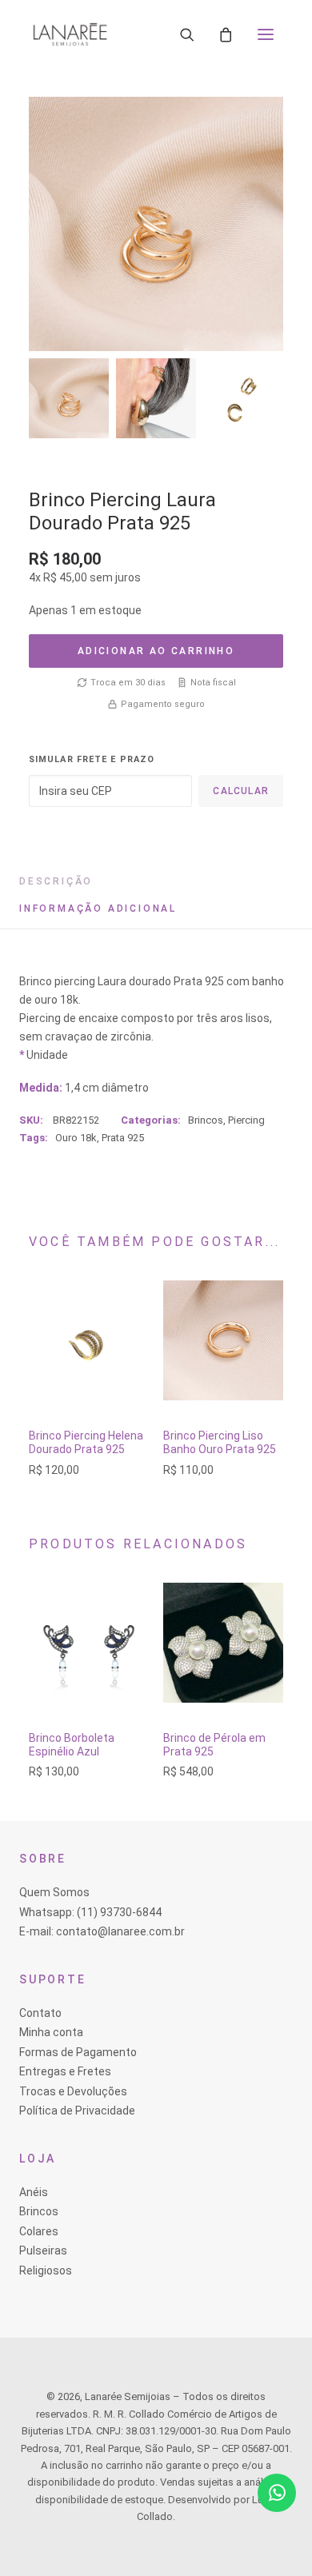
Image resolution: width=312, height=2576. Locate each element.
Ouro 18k (76, 1138)
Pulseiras (43, 2251)
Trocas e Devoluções (73, 2091)
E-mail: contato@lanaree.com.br (102, 1931)
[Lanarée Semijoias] (70, 34)
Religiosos (46, 2270)
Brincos (206, 1120)
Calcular (241, 791)
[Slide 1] (69, 398)
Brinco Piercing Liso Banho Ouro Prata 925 (220, 1442)
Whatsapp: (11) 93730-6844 (90, 1912)
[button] (266, 34)
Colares (39, 2231)
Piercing (246, 1120)
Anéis (34, 2192)
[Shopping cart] (226, 34)
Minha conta (51, 2032)
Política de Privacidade (77, 2111)
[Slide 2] (156, 398)
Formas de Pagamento (78, 2052)
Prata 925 (123, 1138)
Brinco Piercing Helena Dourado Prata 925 (86, 1442)
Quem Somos (54, 1892)
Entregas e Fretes (65, 2071)
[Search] (187, 34)
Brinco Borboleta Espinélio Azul (72, 1745)
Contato (40, 2013)
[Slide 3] (243, 398)
